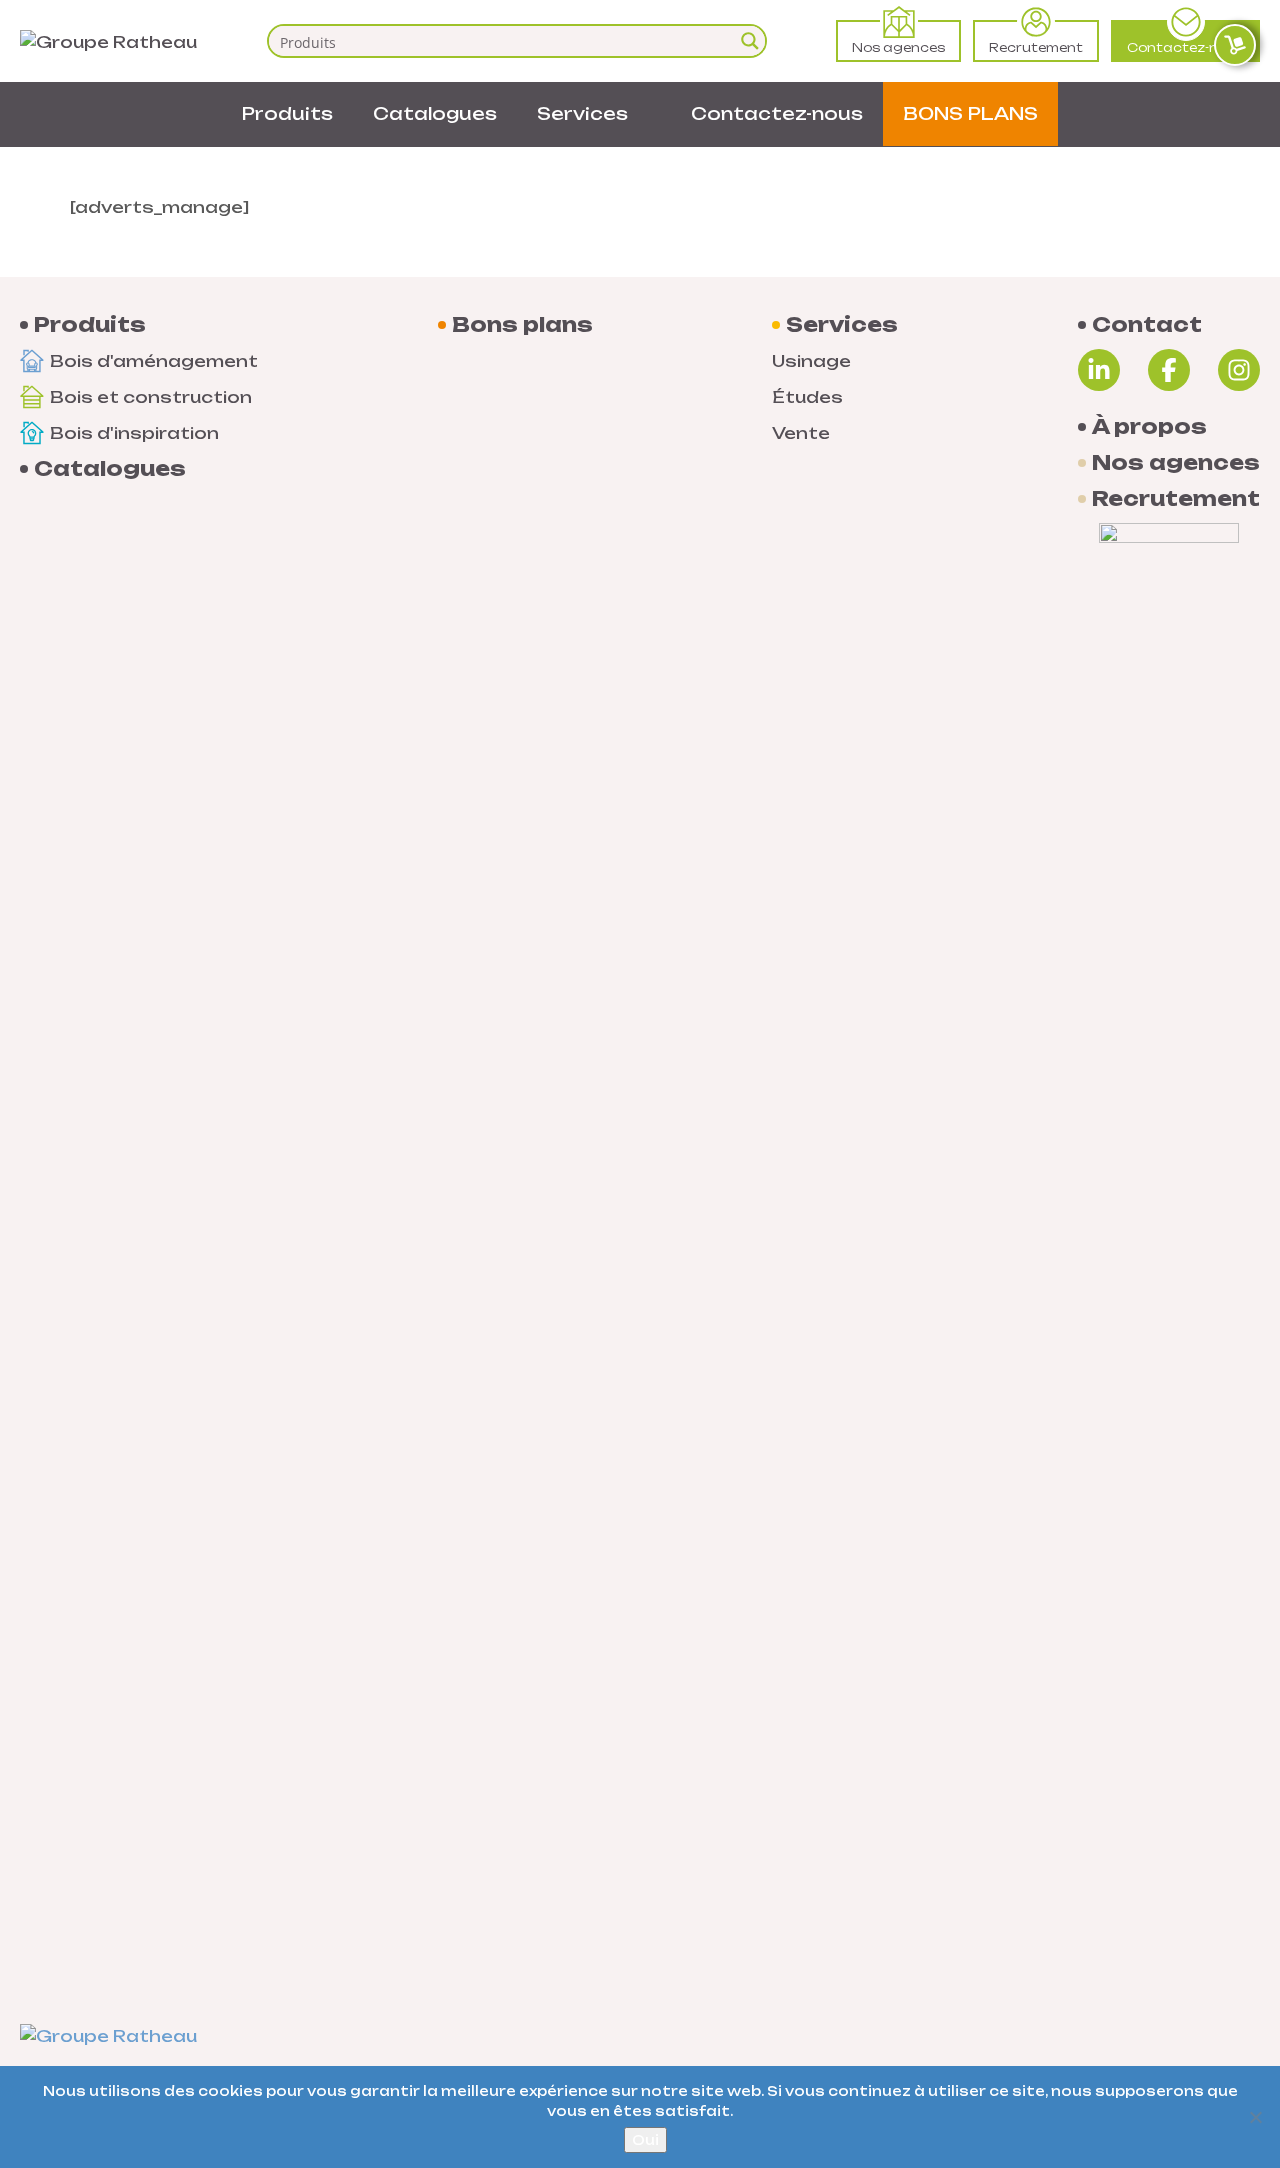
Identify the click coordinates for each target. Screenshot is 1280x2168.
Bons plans (522, 325)
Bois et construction (151, 397)
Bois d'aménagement (154, 361)
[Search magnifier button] (750, 41)
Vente (801, 433)
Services (582, 113)
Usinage (811, 361)
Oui (645, 2140)
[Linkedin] (1099, 370)
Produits (287, 113)
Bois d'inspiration (134, 433)
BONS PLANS (970, 113)
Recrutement (1036, 47)
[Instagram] (1239, 370)
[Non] (1255, 2117)
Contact (1147, 325)
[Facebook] (1169, 370)
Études (807, 397)
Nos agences (898, 47)
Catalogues (435, 113)
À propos (1149, 427)
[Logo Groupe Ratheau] (108, 40)
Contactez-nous (1185, 47)
